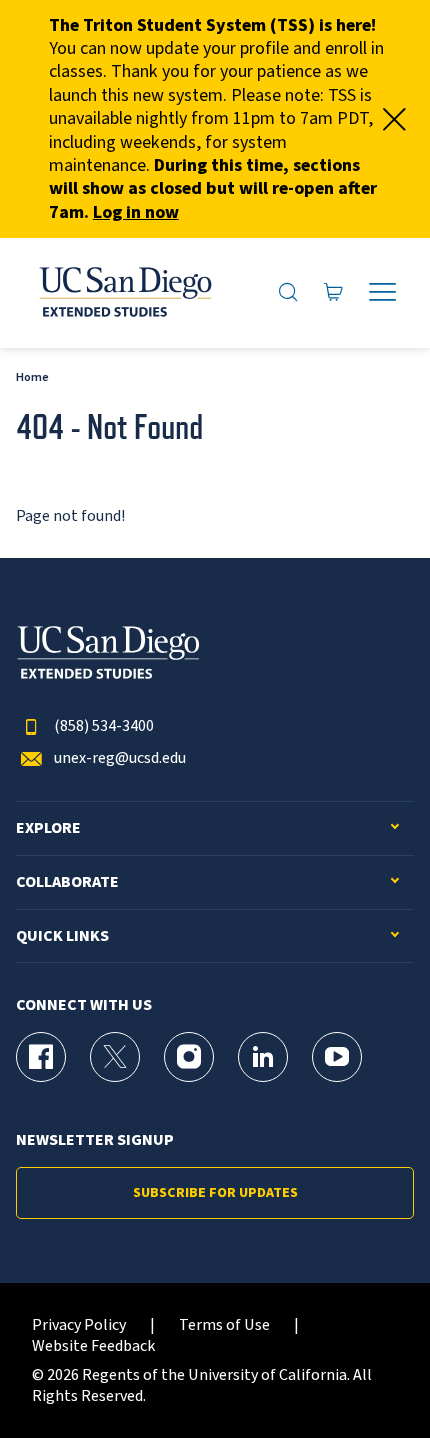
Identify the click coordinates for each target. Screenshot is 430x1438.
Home (32, 377)
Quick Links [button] (62, 936)
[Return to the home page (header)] (124, 293)
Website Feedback (93, 1346)
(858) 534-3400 (104, 726)
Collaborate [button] (67, 882)
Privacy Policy (79, 1325)
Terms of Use (224, 1325)
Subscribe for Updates (215, 1193)
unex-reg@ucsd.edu (120, 758)
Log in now (136, 212)
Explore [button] (48, 828)
